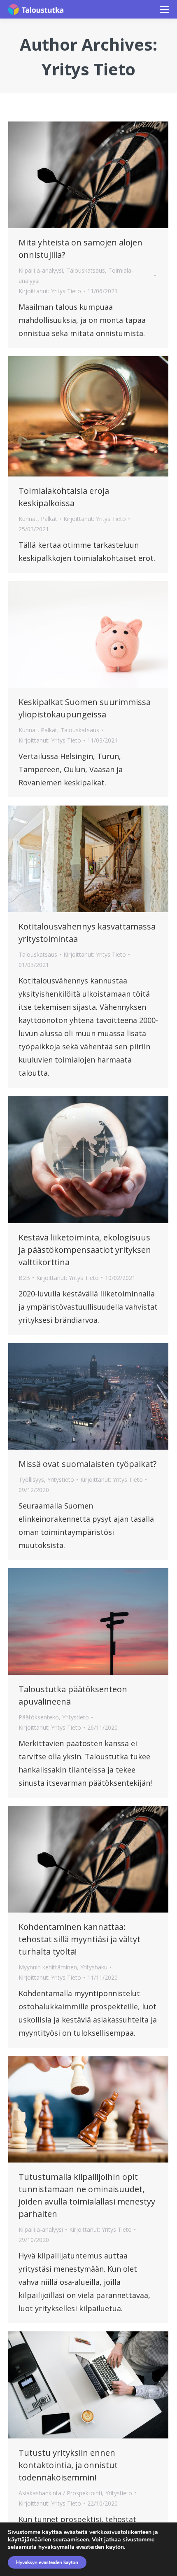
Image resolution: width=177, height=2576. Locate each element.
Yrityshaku (94, 1967)
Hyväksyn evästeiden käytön (47, 2562)
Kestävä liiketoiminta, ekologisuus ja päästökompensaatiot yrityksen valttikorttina (85, 1250)
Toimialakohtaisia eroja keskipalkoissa (64, 497)
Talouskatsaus (86, 270)
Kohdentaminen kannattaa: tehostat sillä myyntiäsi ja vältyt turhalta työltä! (79, 1939)
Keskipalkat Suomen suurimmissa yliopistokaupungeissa (85, 708)
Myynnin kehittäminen (48, 1967)
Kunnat (28, 519)
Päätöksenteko (39, 1717)
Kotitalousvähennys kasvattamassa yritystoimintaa (87, 933)
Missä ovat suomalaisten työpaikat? (87, 1464)
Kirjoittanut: (50, 291)
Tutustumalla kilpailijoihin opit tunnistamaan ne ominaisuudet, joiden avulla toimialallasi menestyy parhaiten (87, 2195)
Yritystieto (61, 1480)
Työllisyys (31, 1480)
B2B (24, 1278)
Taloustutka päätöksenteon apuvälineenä (73, 1695)
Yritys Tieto (88, 69)
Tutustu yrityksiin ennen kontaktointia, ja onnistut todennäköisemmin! (68, 2465)
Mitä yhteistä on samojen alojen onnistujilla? (80, 249)
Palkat (49, 519)
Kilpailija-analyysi (41, 270)
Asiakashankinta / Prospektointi (60, 2493)
